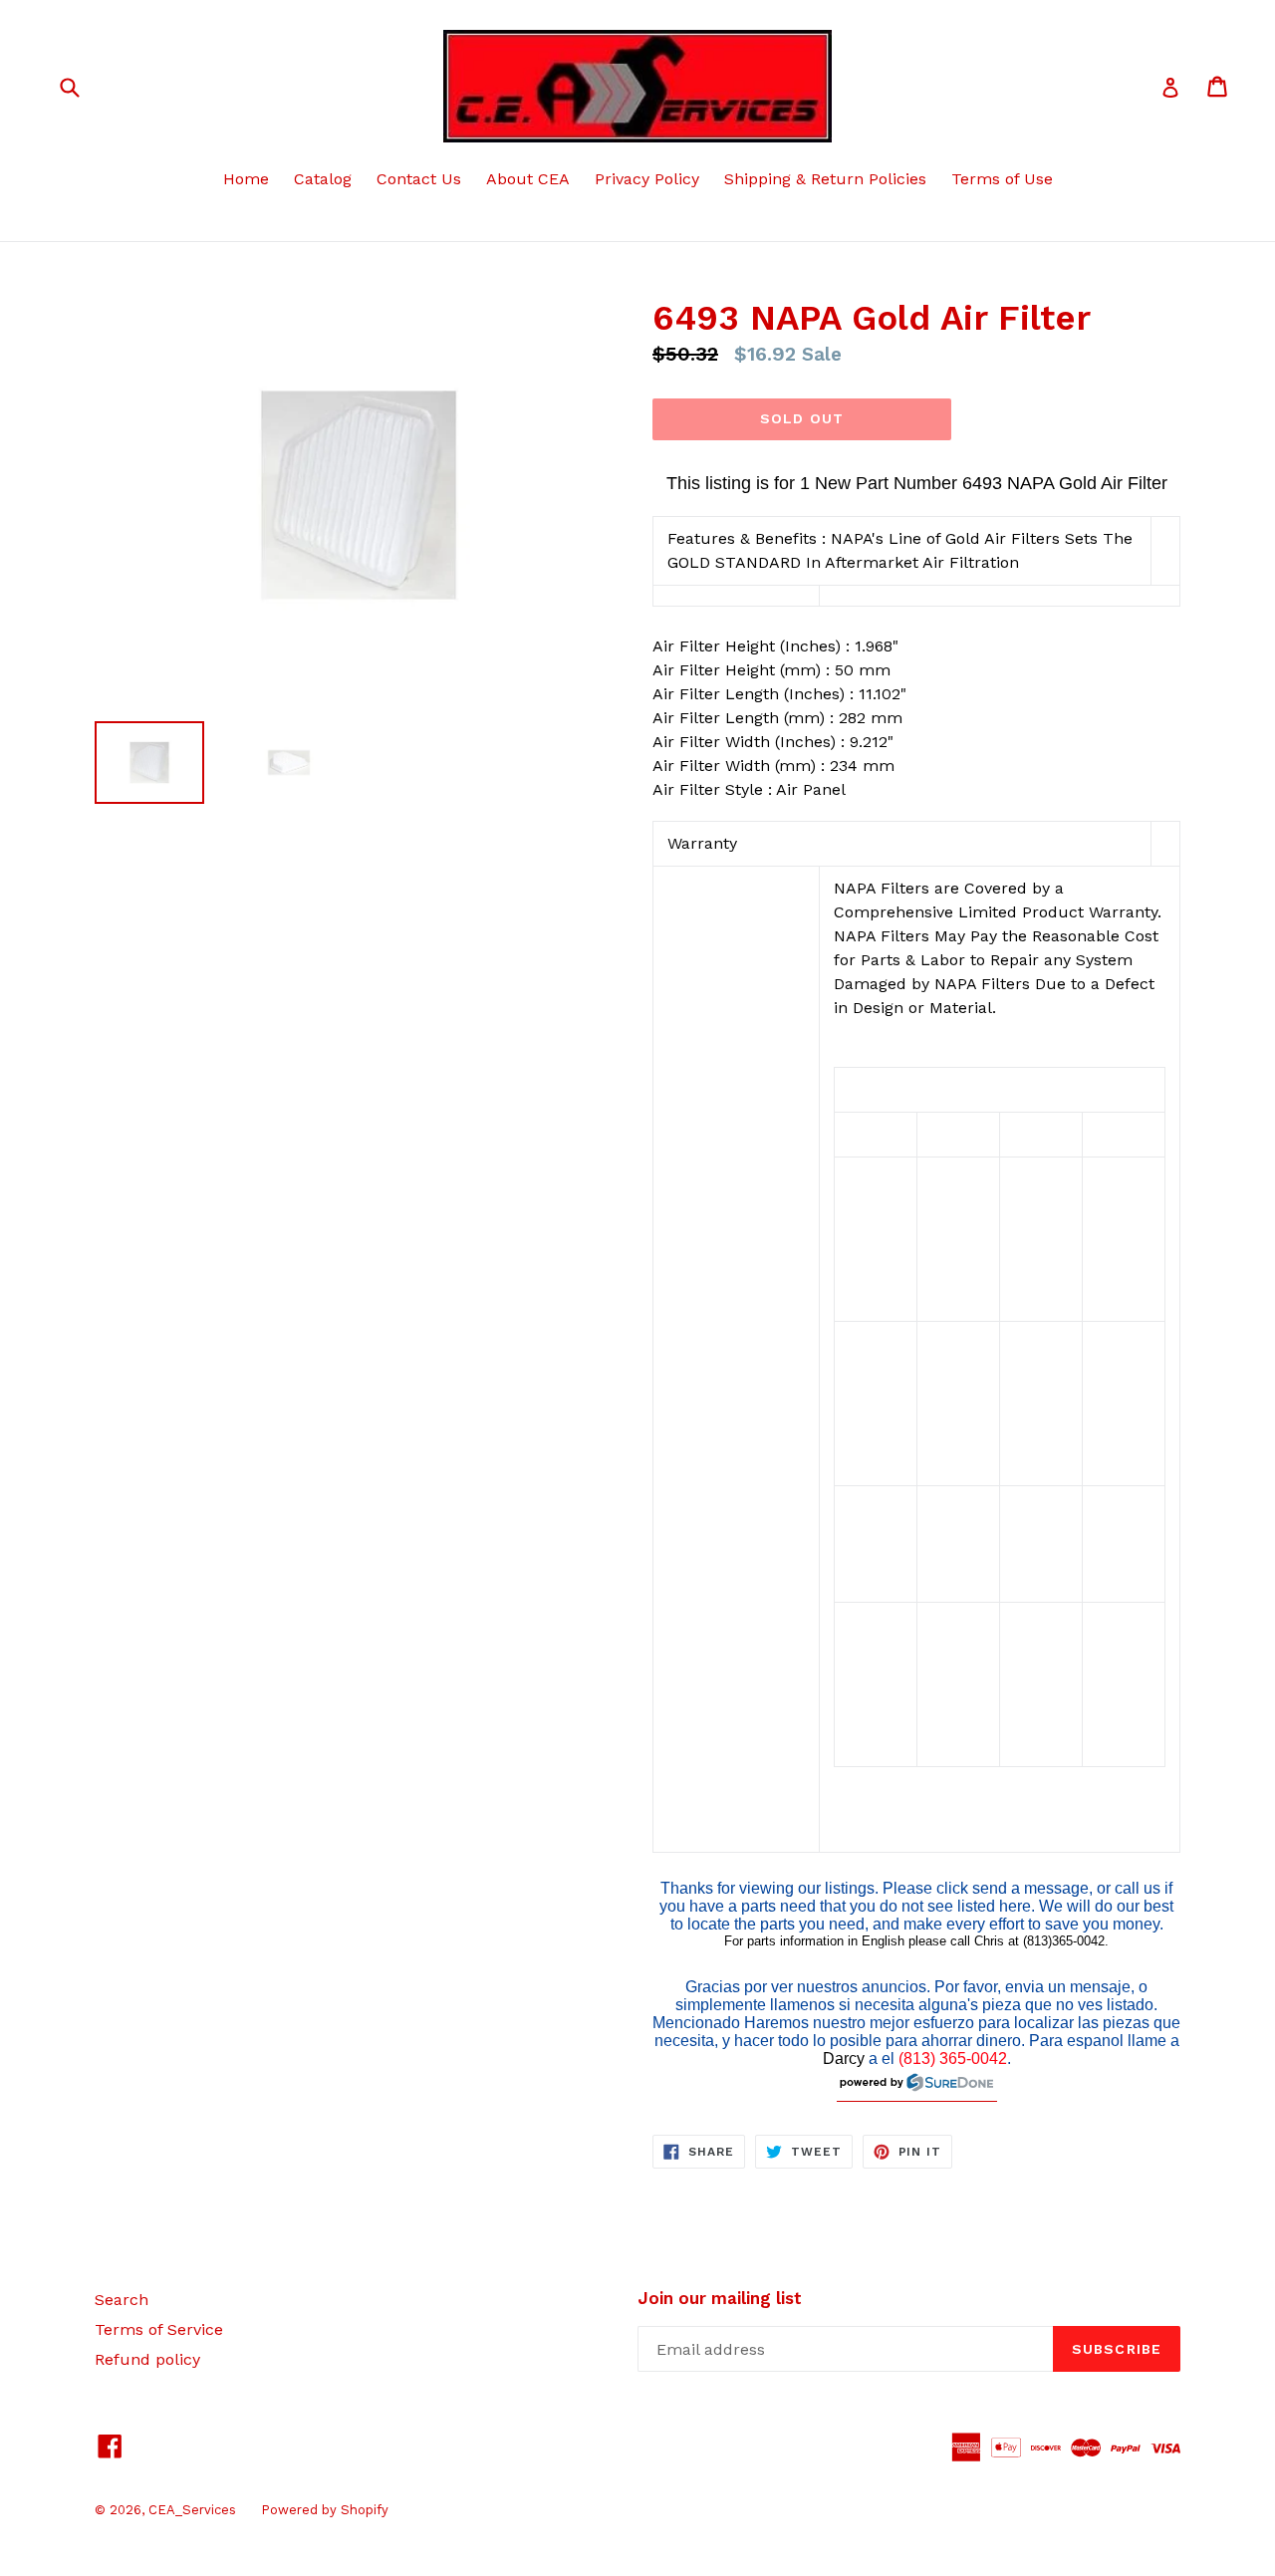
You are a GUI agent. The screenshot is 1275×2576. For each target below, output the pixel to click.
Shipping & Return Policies (825, 179)
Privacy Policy (647, 179)
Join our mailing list (720, 2298)
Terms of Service (159, 2329)
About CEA (528, 179)
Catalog (323, 179)
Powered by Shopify (325, 2510)
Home (246, 179)
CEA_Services (192, 2510)
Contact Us (419, 179)
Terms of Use (1002, 179)
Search (122, 2300)
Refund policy (147, 2359)
